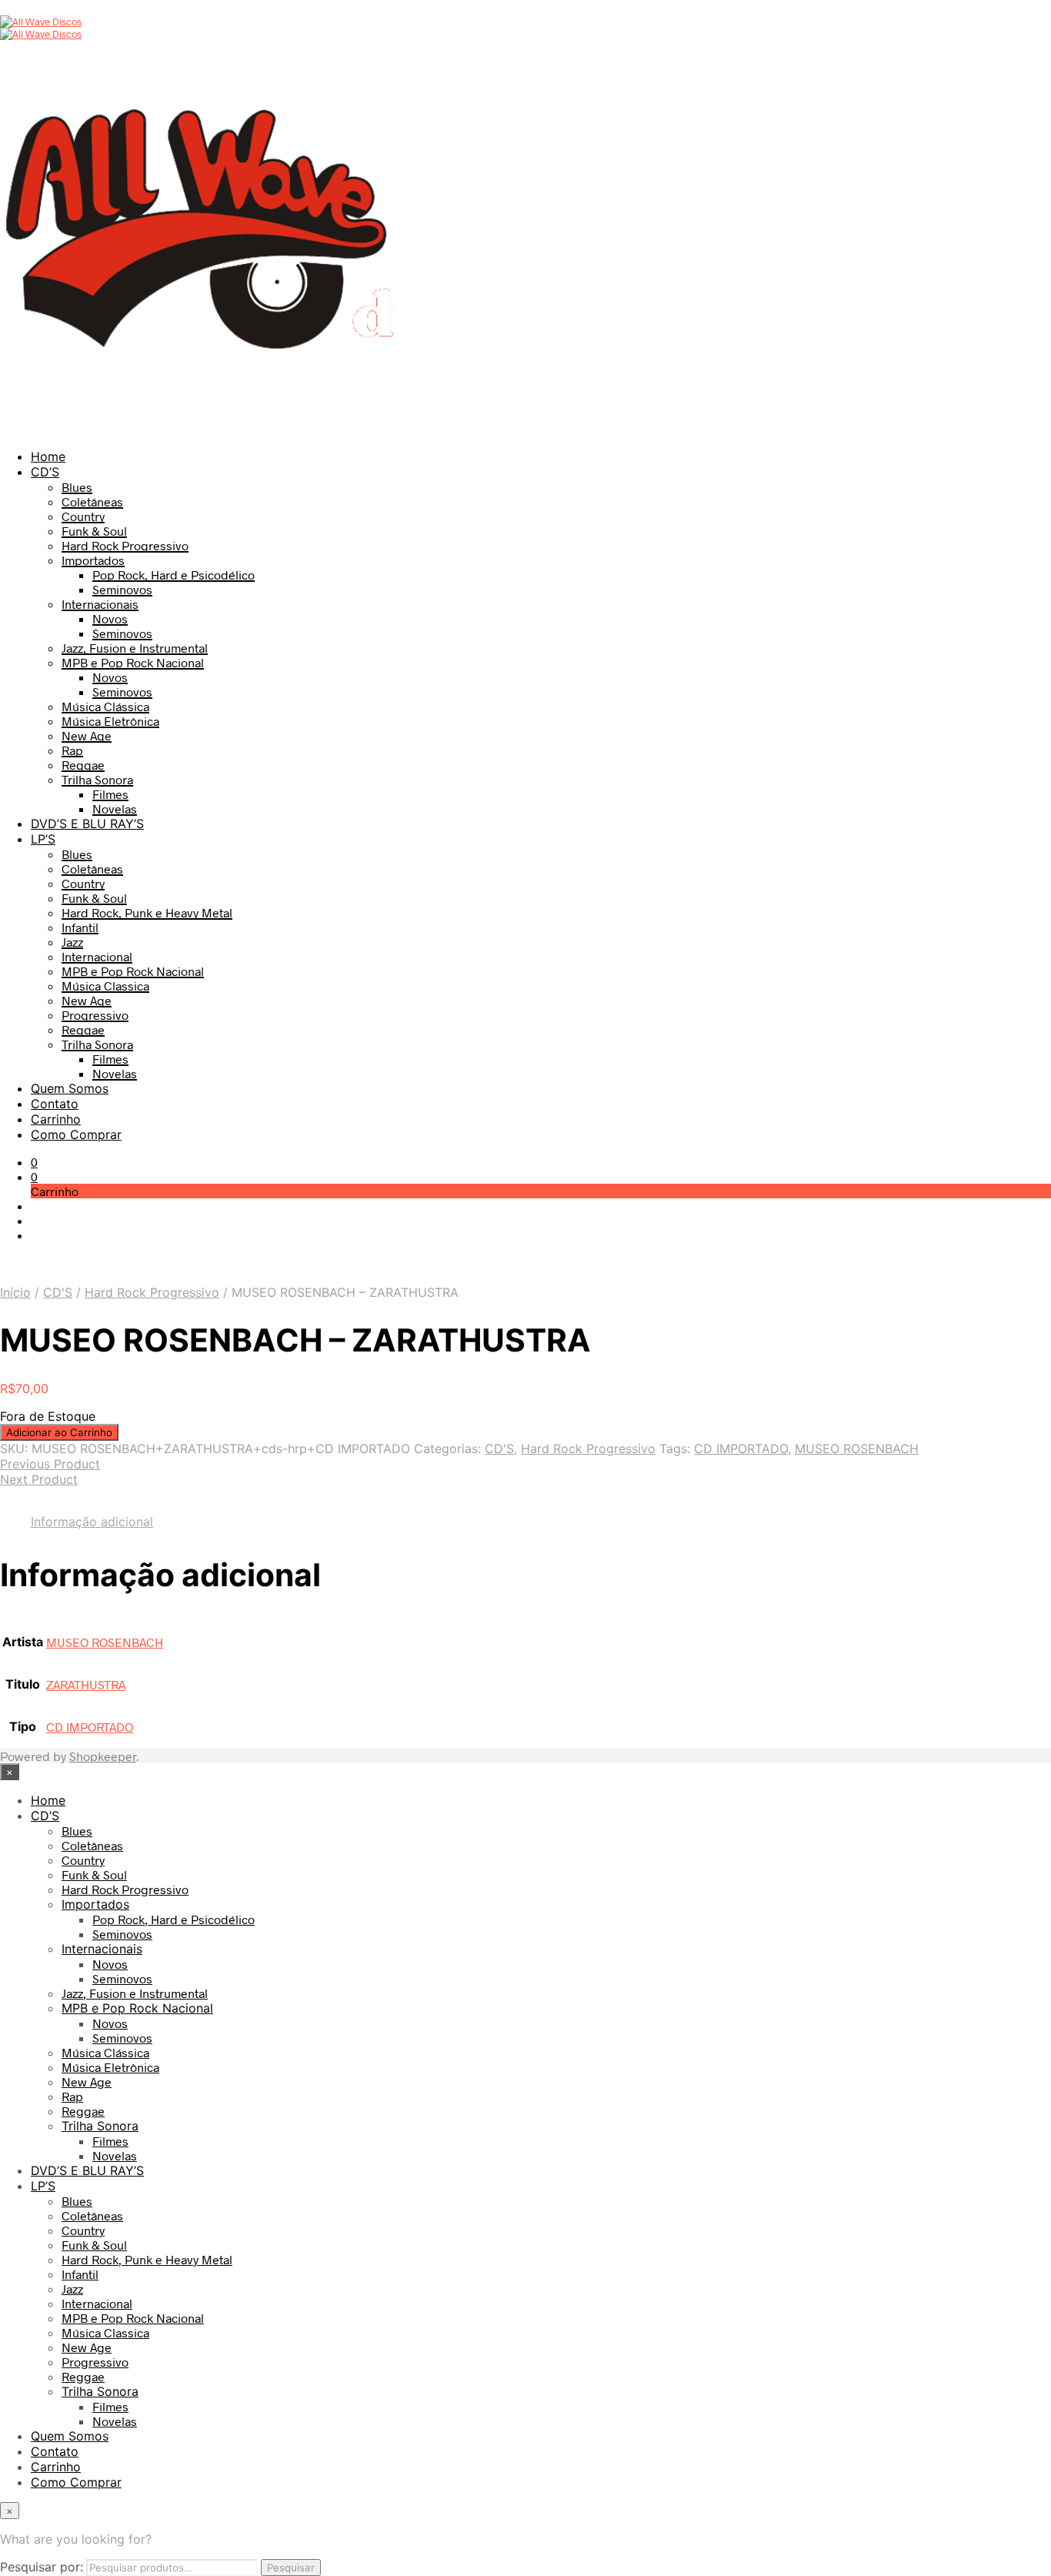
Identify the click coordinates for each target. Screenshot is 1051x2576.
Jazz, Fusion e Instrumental (135, 648)
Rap (72, 750)
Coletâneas (92, 501)
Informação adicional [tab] (92, 1522)
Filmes (110, 794)
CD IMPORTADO (741, 1448)
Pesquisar (291, 2568)
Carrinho (56, 1119)
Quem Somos (70, 1088)
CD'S (58, 1292)
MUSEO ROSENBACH (857, 1448)
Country (83, 516)
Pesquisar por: (42, 2567)
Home (48, 456)
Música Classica (105, 986)
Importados (93, 560)
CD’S (45, 472)
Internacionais (100, 604)
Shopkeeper (103, 1756)
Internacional (97, 956)
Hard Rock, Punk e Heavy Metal (147, 912)
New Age (87, 735)
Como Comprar (76, 1134)
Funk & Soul (94, 531)
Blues (77, 487)
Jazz (72, 942)
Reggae (83, 765)
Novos (110, 618)
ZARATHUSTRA (86, 1684)
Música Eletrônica (110, 721)
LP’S (43, 839)
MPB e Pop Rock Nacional (133, 662)
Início (15, 1292)
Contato (55, 1104)
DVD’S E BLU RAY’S (87, 824)
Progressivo (95, 1015)
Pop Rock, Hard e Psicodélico (173, 575)
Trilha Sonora (97, 779)
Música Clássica (105, 706)
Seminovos (122, 589)
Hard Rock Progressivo (125, 545)
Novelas (115, 809)
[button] (34, 1162)
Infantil (80, 927)
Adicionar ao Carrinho (59, 1432)
